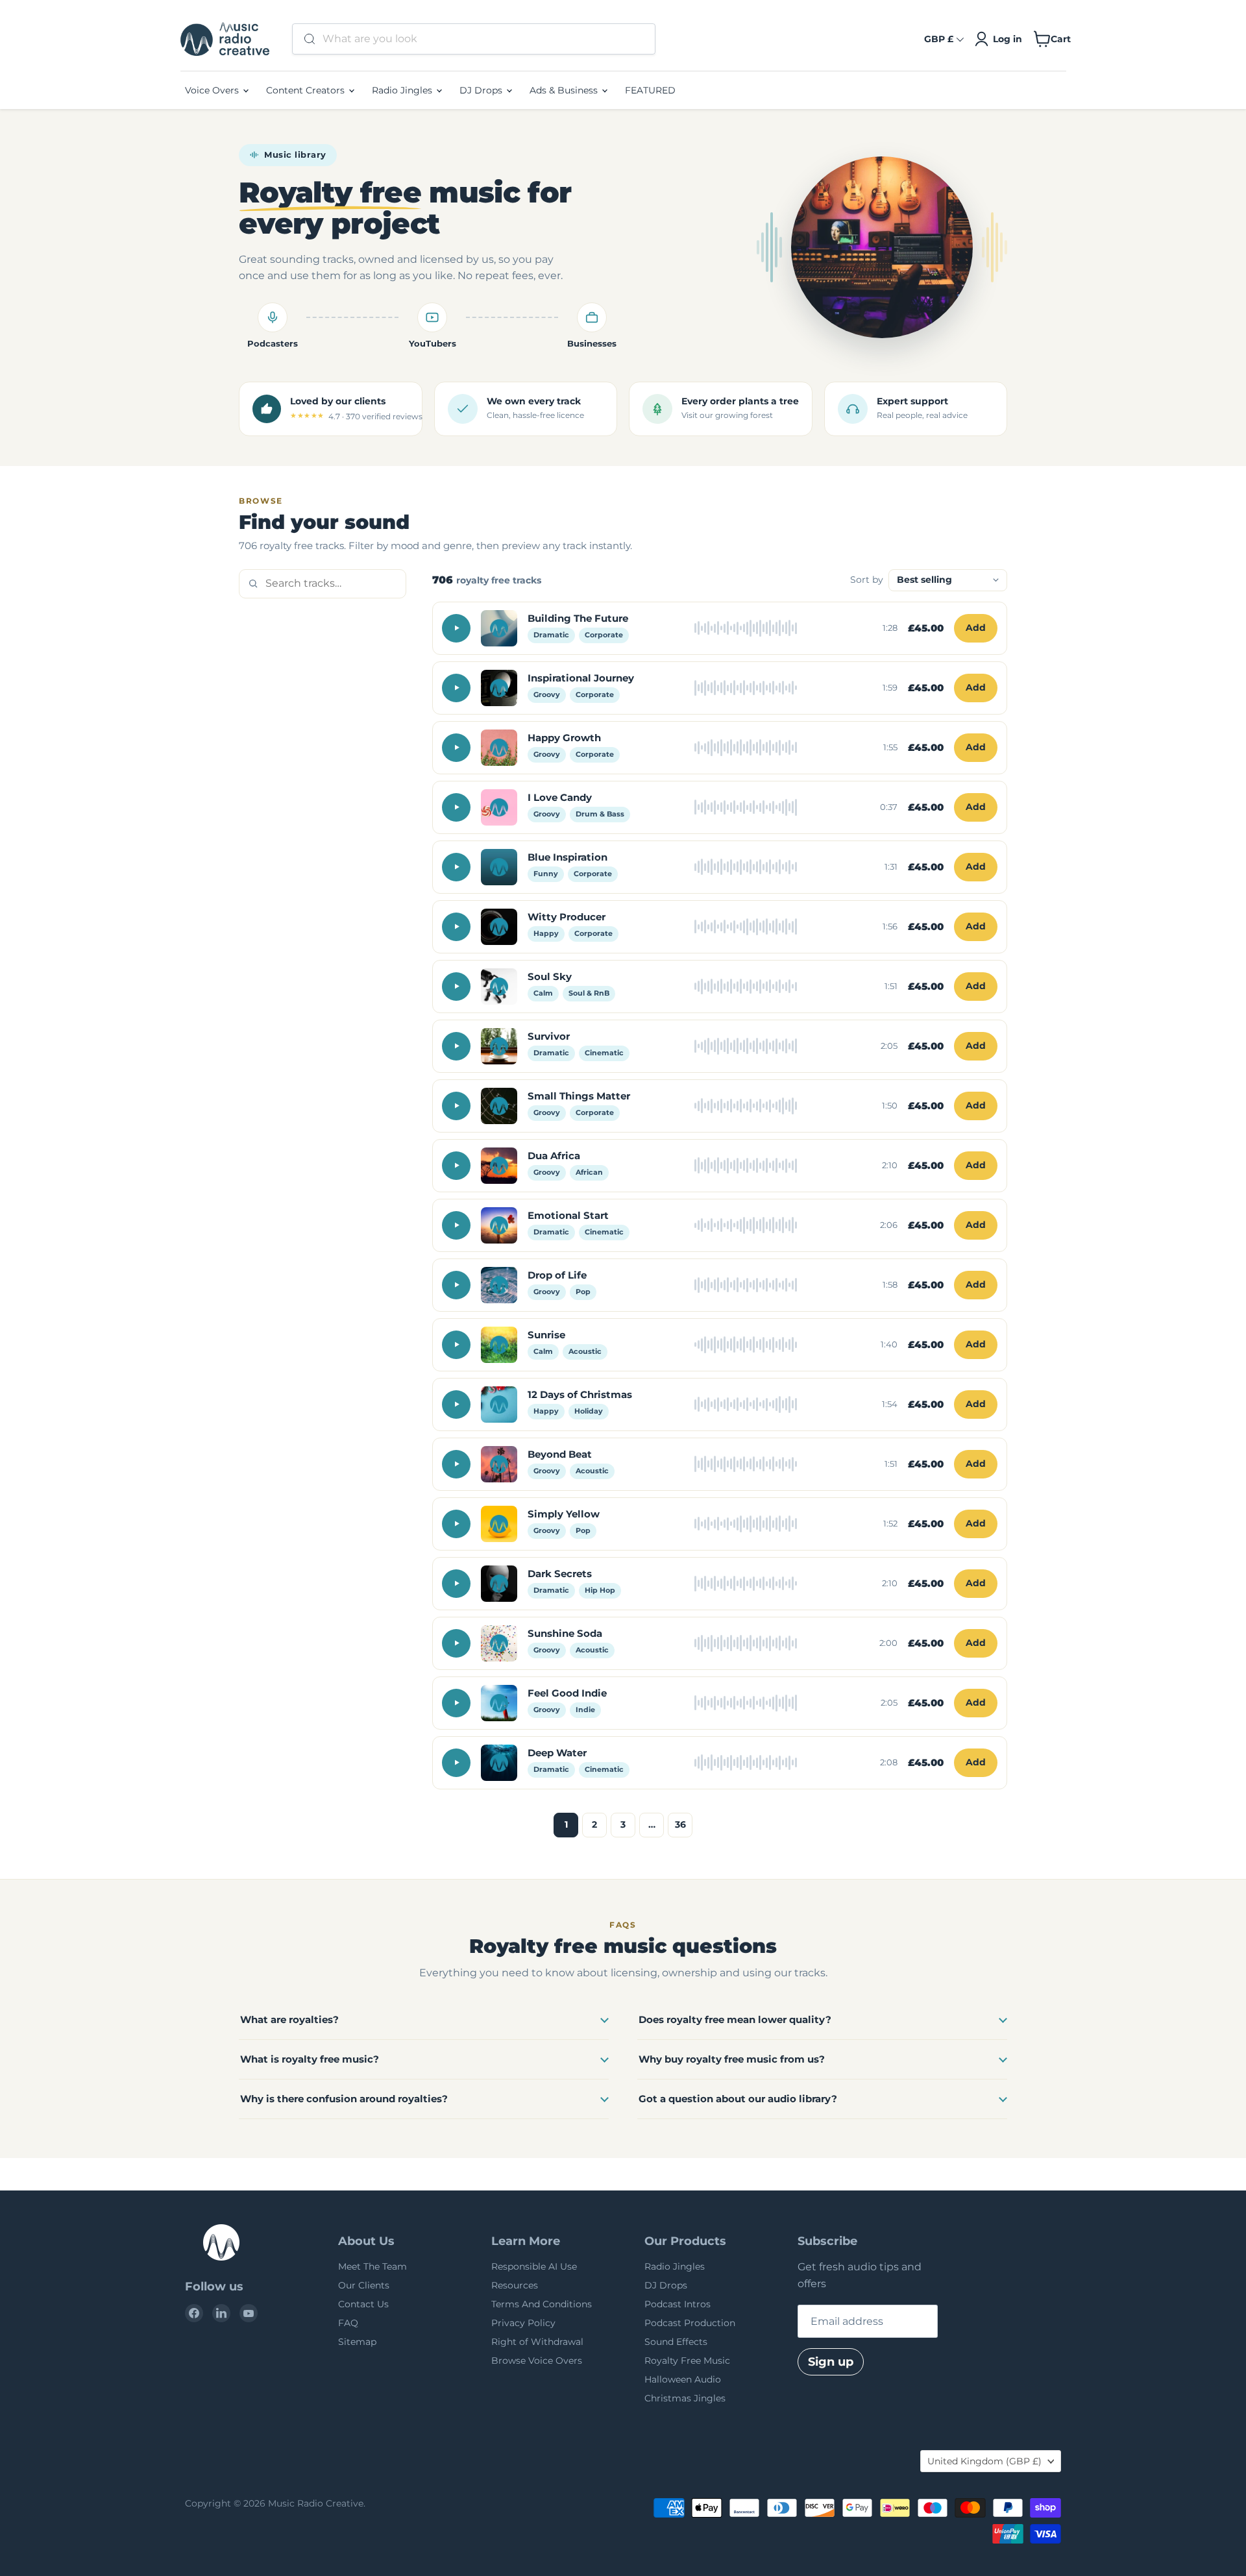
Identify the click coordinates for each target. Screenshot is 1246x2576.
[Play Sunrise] (456, 1345)
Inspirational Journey (581, 678)
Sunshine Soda (565, 1633)
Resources (515, 2285)
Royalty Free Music (687, 2361)
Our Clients (364, 2285)
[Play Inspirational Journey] (456, 688)
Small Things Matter (579, 1096)
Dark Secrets (560, 1574)
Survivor (549, 1036)
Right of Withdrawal (537, 2342)
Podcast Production (690, 2323)
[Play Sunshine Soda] (456, 1643)
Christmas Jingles (685, 2398)
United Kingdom (984, 2461)
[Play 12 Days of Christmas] (456, 1405)
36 (680, 1824)
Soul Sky (550, 976)
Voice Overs (213, 90)
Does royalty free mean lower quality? (735, 2019)
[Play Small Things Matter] (456, 1106)
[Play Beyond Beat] (456, 1464)
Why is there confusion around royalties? (344, 2099)
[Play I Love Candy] (456, 807)
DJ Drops (482, 90)
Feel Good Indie (567, 1693)
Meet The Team (373, 2266)
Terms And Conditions (542, 2304)
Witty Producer (567, 917)
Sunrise (546, 1335)
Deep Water (557, 1753)
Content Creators (307, 90)
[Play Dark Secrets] (456, 1584)
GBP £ (939, 39)
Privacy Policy (523, 2323)
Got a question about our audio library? (738, 2099)
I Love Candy (560, 797)
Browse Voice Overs (537, 2361)
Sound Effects (676, 2342)
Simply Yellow (564, 1514)
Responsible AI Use (534, 2266)
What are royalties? (289, 2019)
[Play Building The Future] (456, 628)
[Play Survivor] (456, 1046)
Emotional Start (568, 1215)
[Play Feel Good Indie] (456, 1703)
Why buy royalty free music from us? (732, 2059)
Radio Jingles (403, 90)
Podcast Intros (678, 2304)
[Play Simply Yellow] (456, 1524)
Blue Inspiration (568, 857)
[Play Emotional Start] (456, 1225)
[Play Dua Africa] (456, 1166)
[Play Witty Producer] (456, 927)
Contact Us (363, 2304)
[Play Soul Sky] (456, 987)
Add (976, 628)
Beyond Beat (560, 1454)
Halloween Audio (683, 2379)
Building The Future (578, 618)
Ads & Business (565, 90)
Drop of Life (557, 1275)
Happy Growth (564, 738)
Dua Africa (554, 1156)
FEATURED (650, 90)
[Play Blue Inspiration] (456, 867)
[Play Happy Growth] (456, 748)
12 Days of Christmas (580, 1394)
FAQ (348, 2323)
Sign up (831, 2362)
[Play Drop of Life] (456, 1285)
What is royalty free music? (310, 2059)
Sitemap (357, 2342)
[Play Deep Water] (456, 1763)
